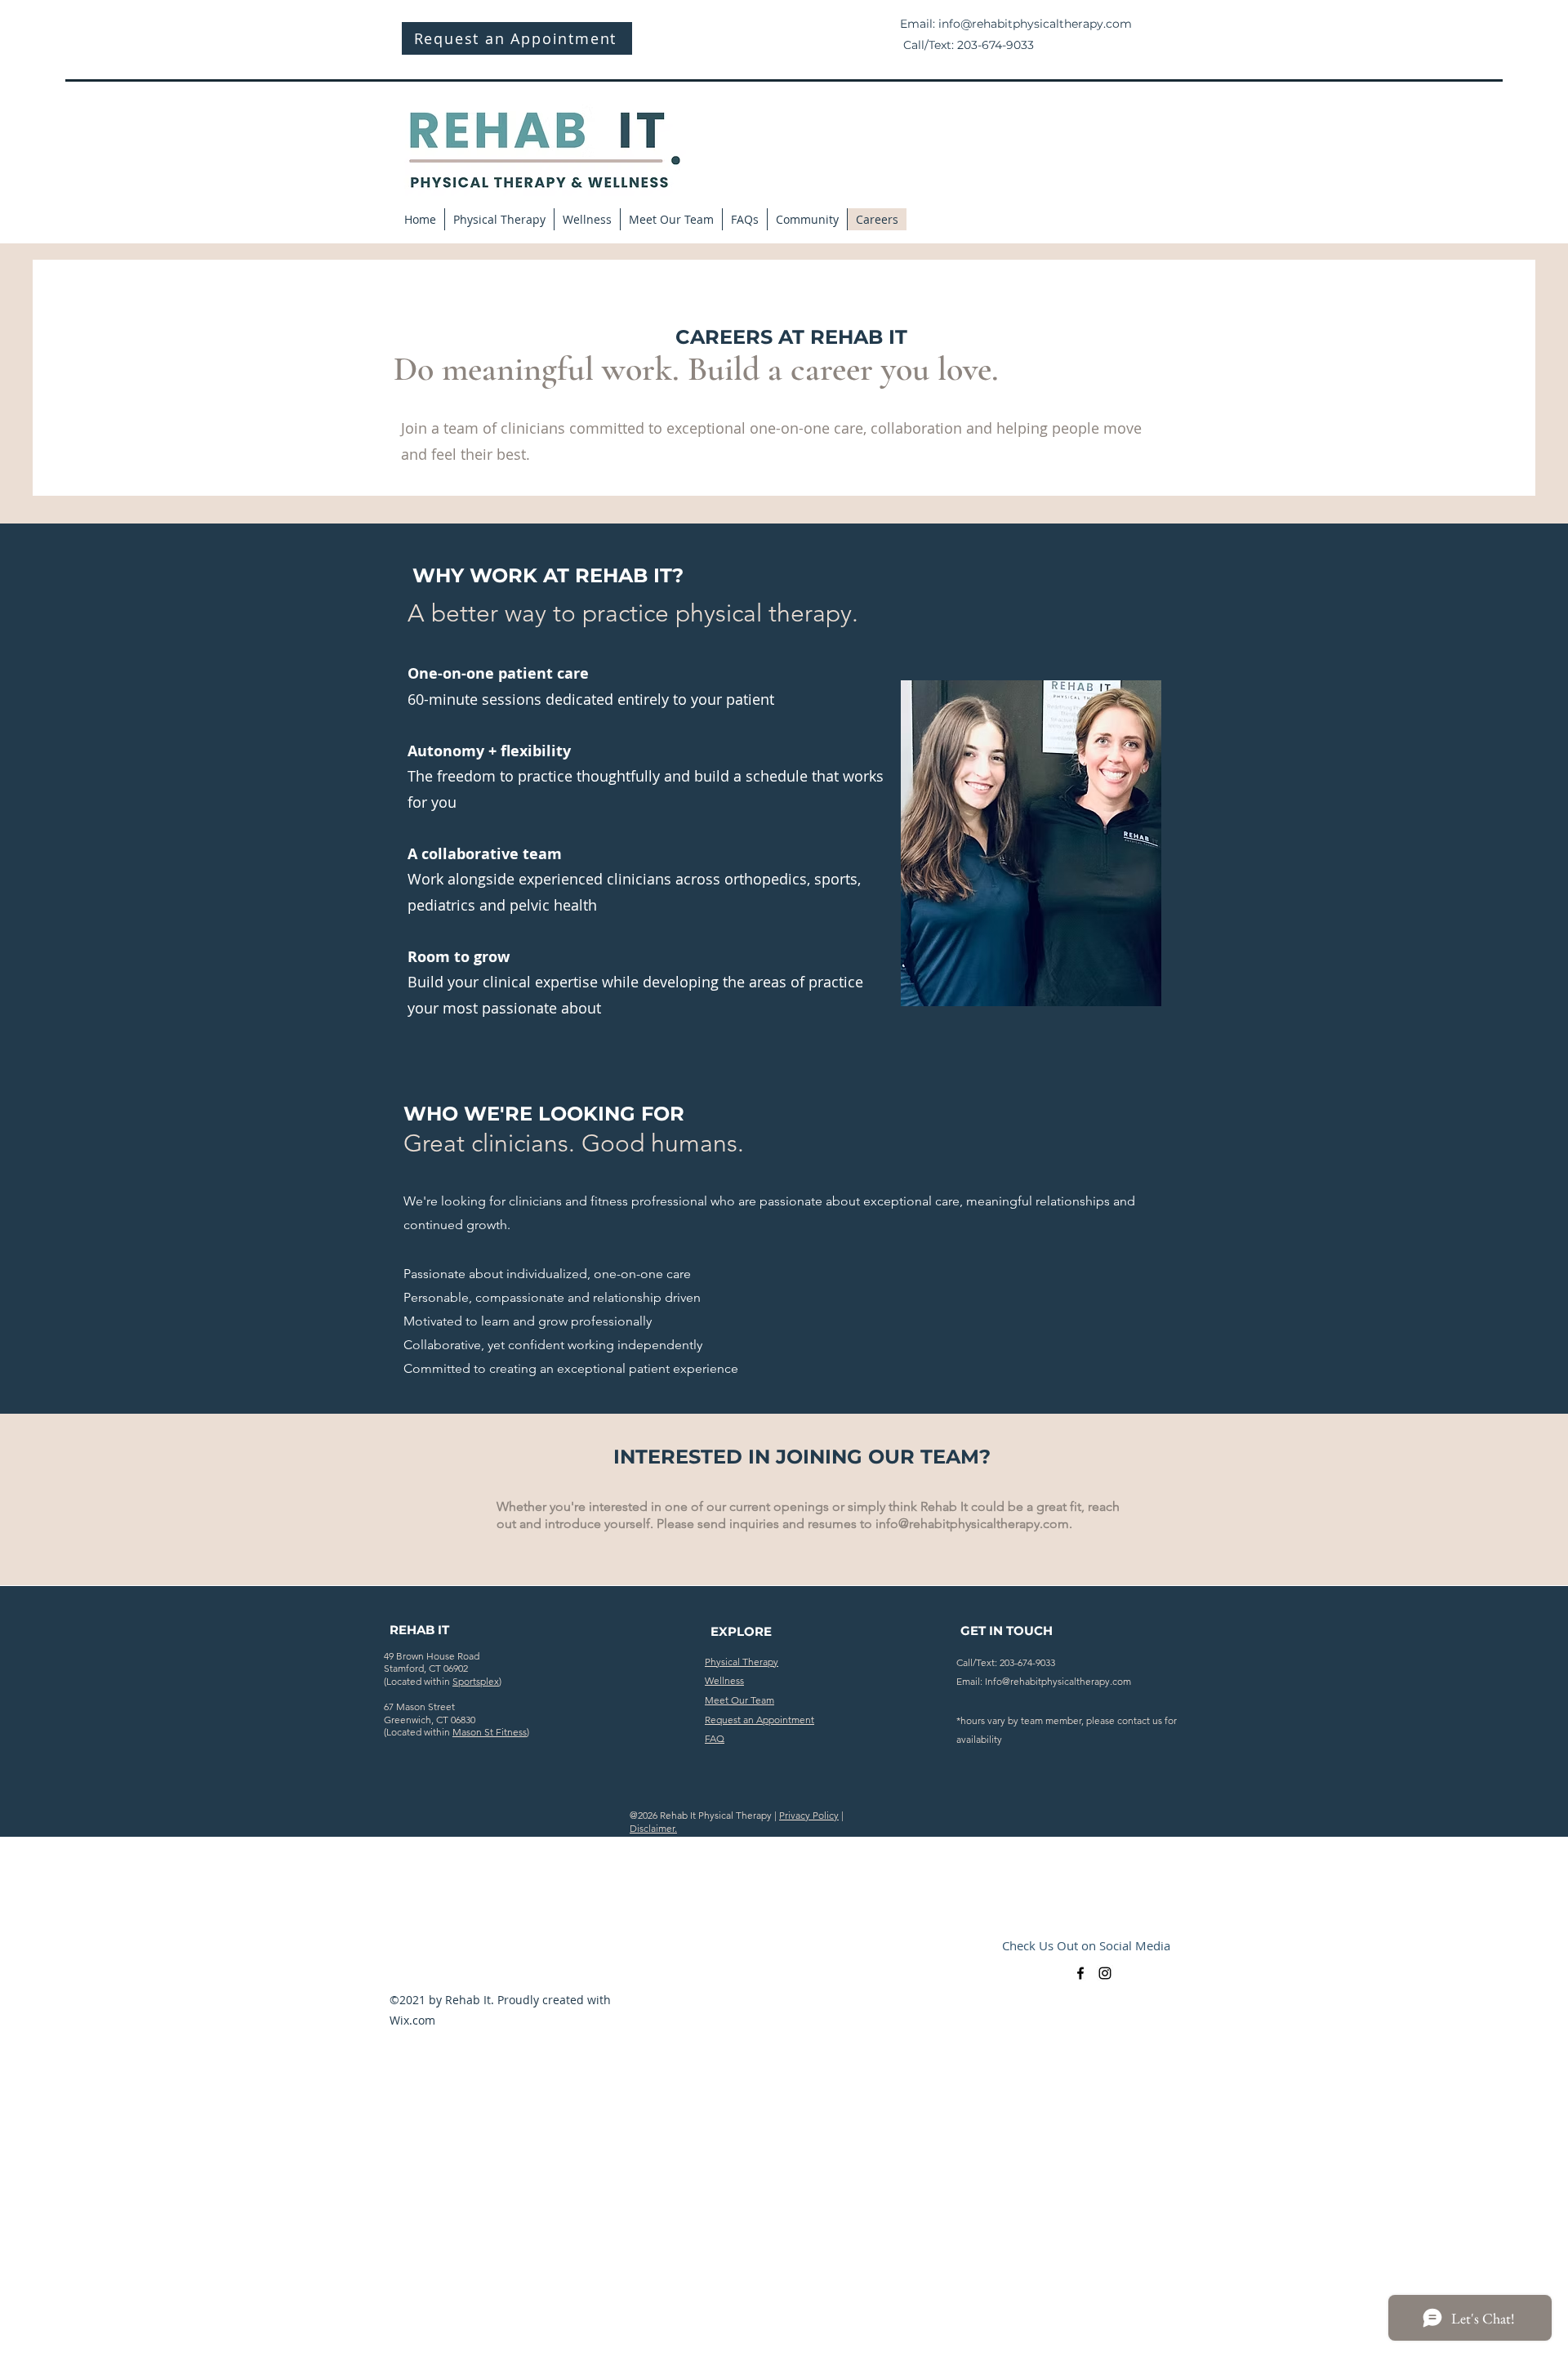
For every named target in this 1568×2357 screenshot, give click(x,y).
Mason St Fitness (490, 1732)
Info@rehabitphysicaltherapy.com (1058, 1681)
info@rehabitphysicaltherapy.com (1035, 24)
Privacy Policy (809, 1815)
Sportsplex (476, 1681)
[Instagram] (1105, 1973)
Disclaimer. (653, 1828)
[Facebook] (1080, 1973)
